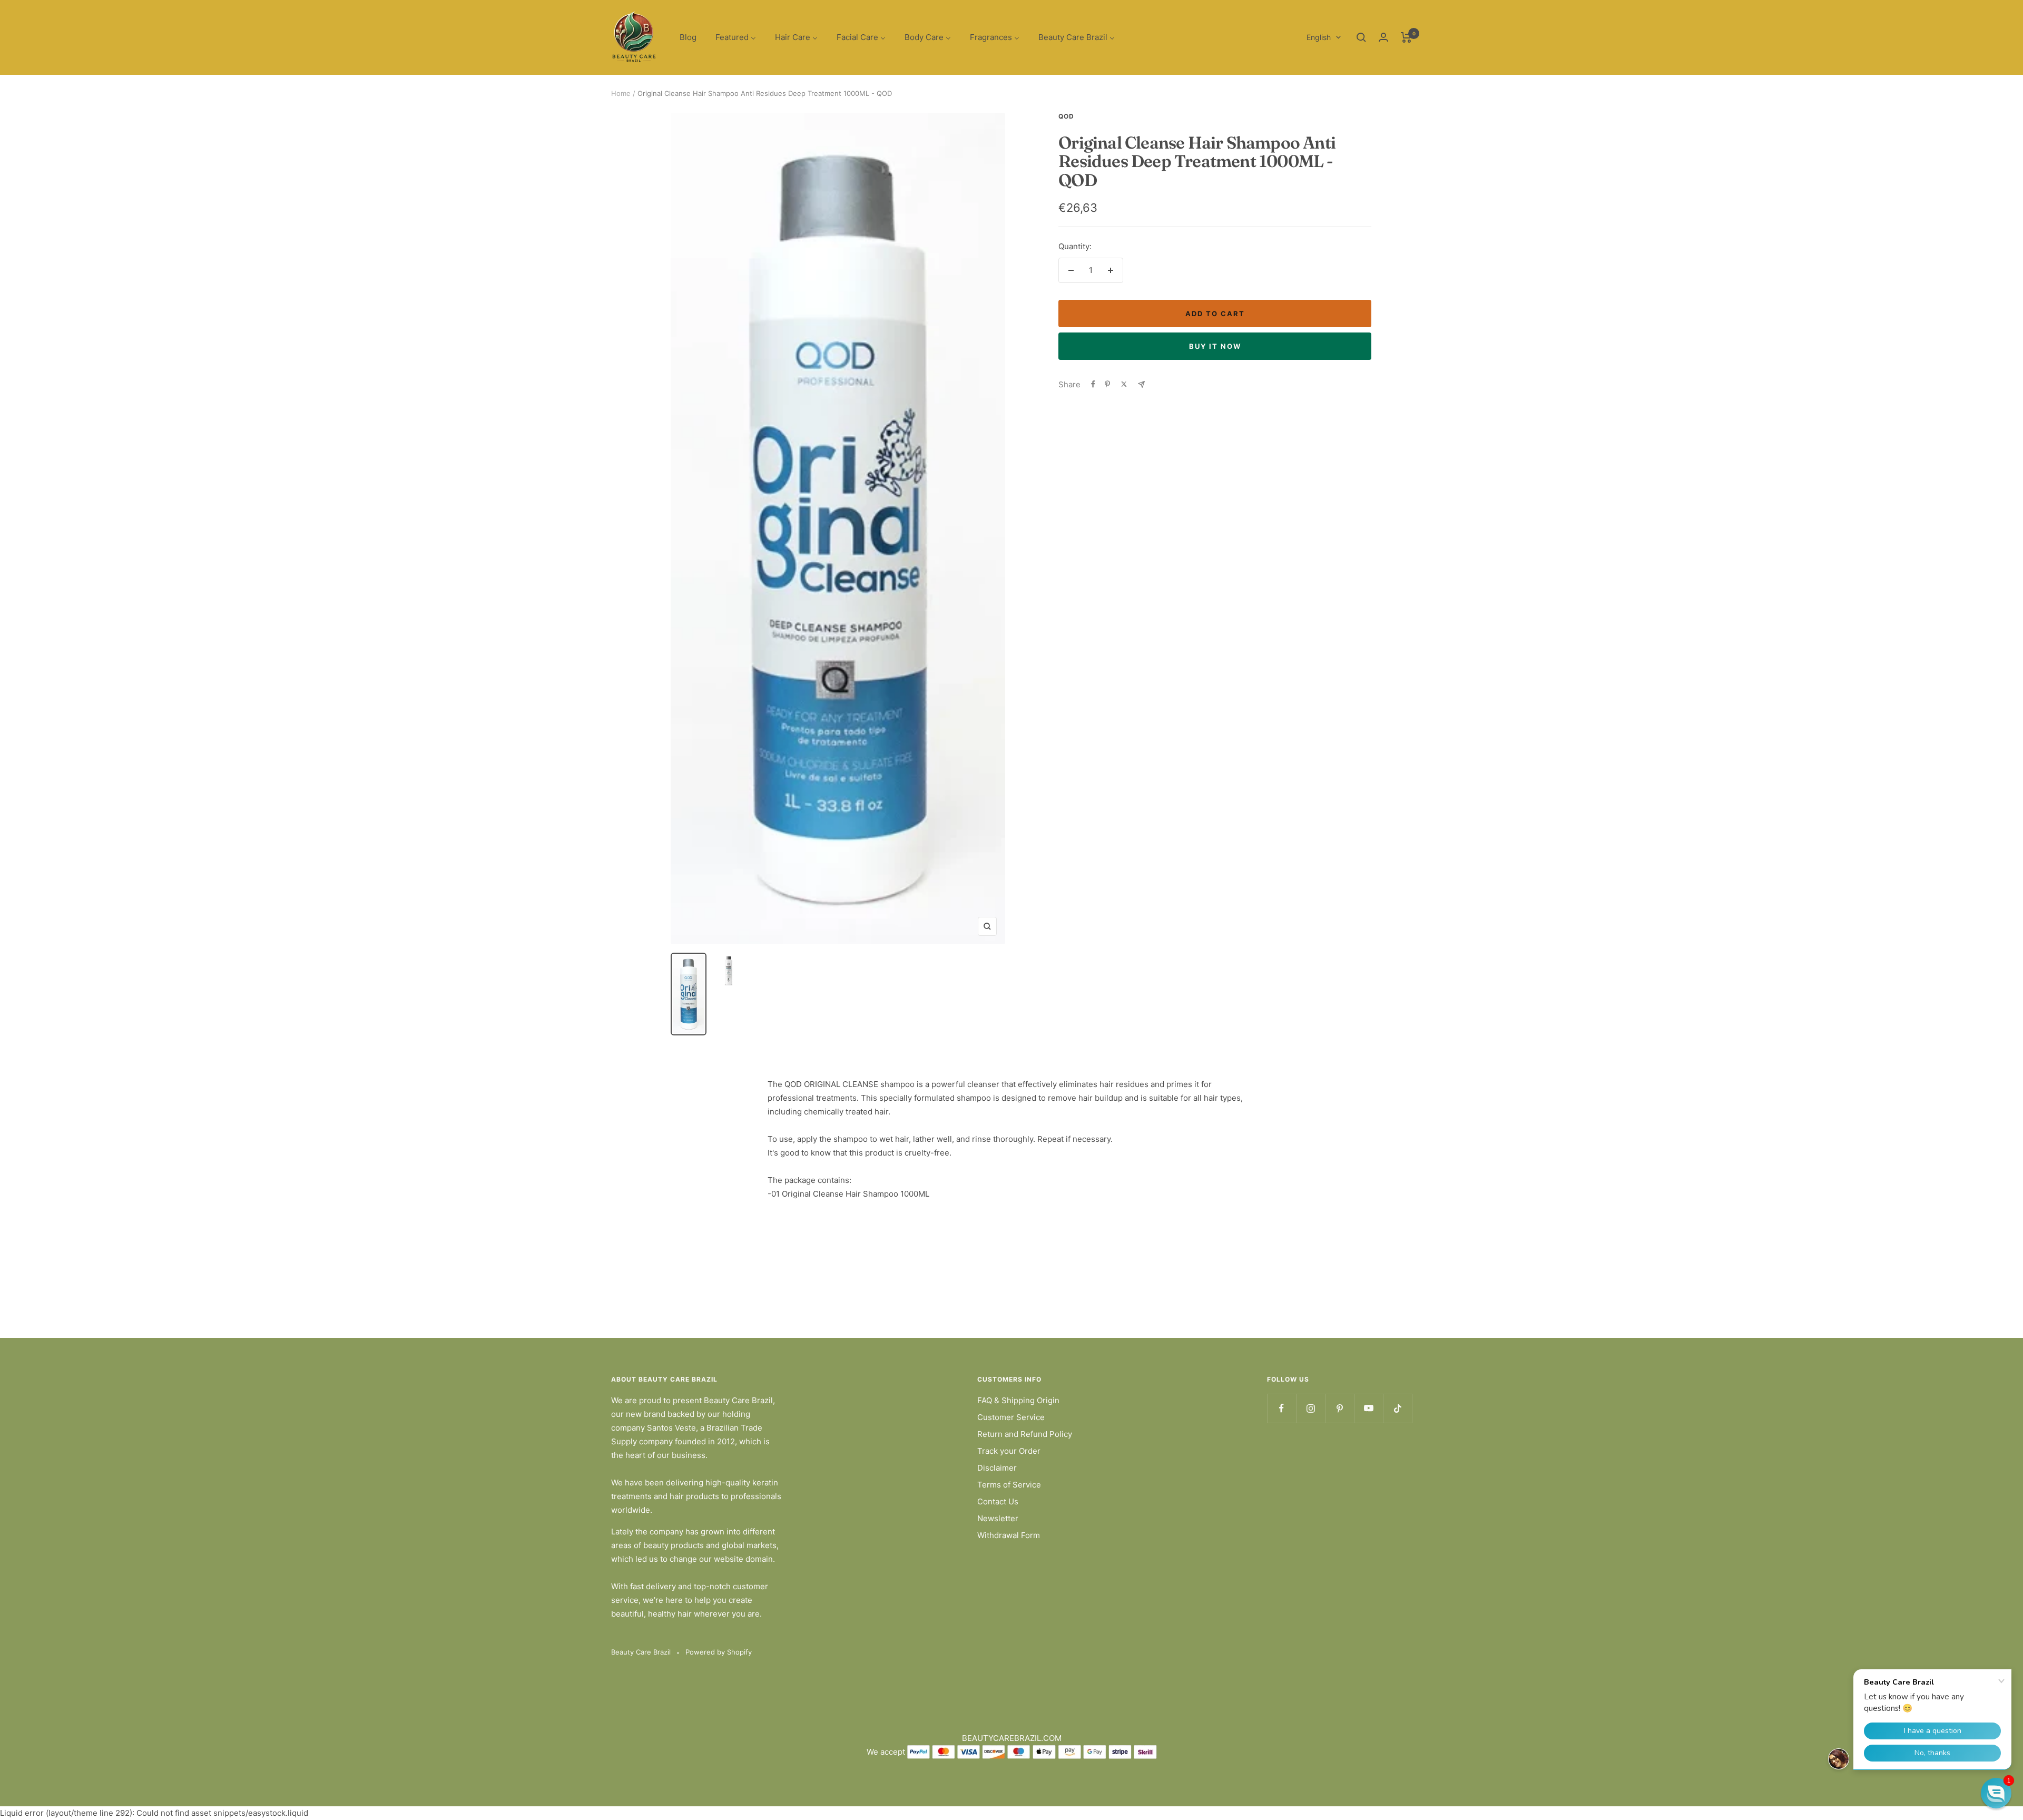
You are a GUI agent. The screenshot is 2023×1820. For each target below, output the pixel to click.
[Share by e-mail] (1141, 384)
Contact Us (998, 1501)
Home (621, 93)
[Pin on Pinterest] (1107, 384)
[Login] (1383, 37)
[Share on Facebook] (1093, 384)
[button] (1996, 1793)
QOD (1066, 116)
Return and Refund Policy (1025, 1434)
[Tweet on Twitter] (1124, 384)
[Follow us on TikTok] (1397, 1408)
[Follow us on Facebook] (1281, 1408)
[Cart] (1406, 37)
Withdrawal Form (1009, 1535)
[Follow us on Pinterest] (1339, 1408)
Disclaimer (997, 1468)
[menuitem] (688, 38)
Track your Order (1009, 1451)
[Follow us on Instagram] (1310, 1408)
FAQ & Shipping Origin (1018, 1400)
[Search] (1361, 37)
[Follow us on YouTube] (1368, 1408)
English (1319, 37)
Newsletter (998, 1518)
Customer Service (1011, 1417)
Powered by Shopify (719, 1652)
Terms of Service (1009, 1485)
